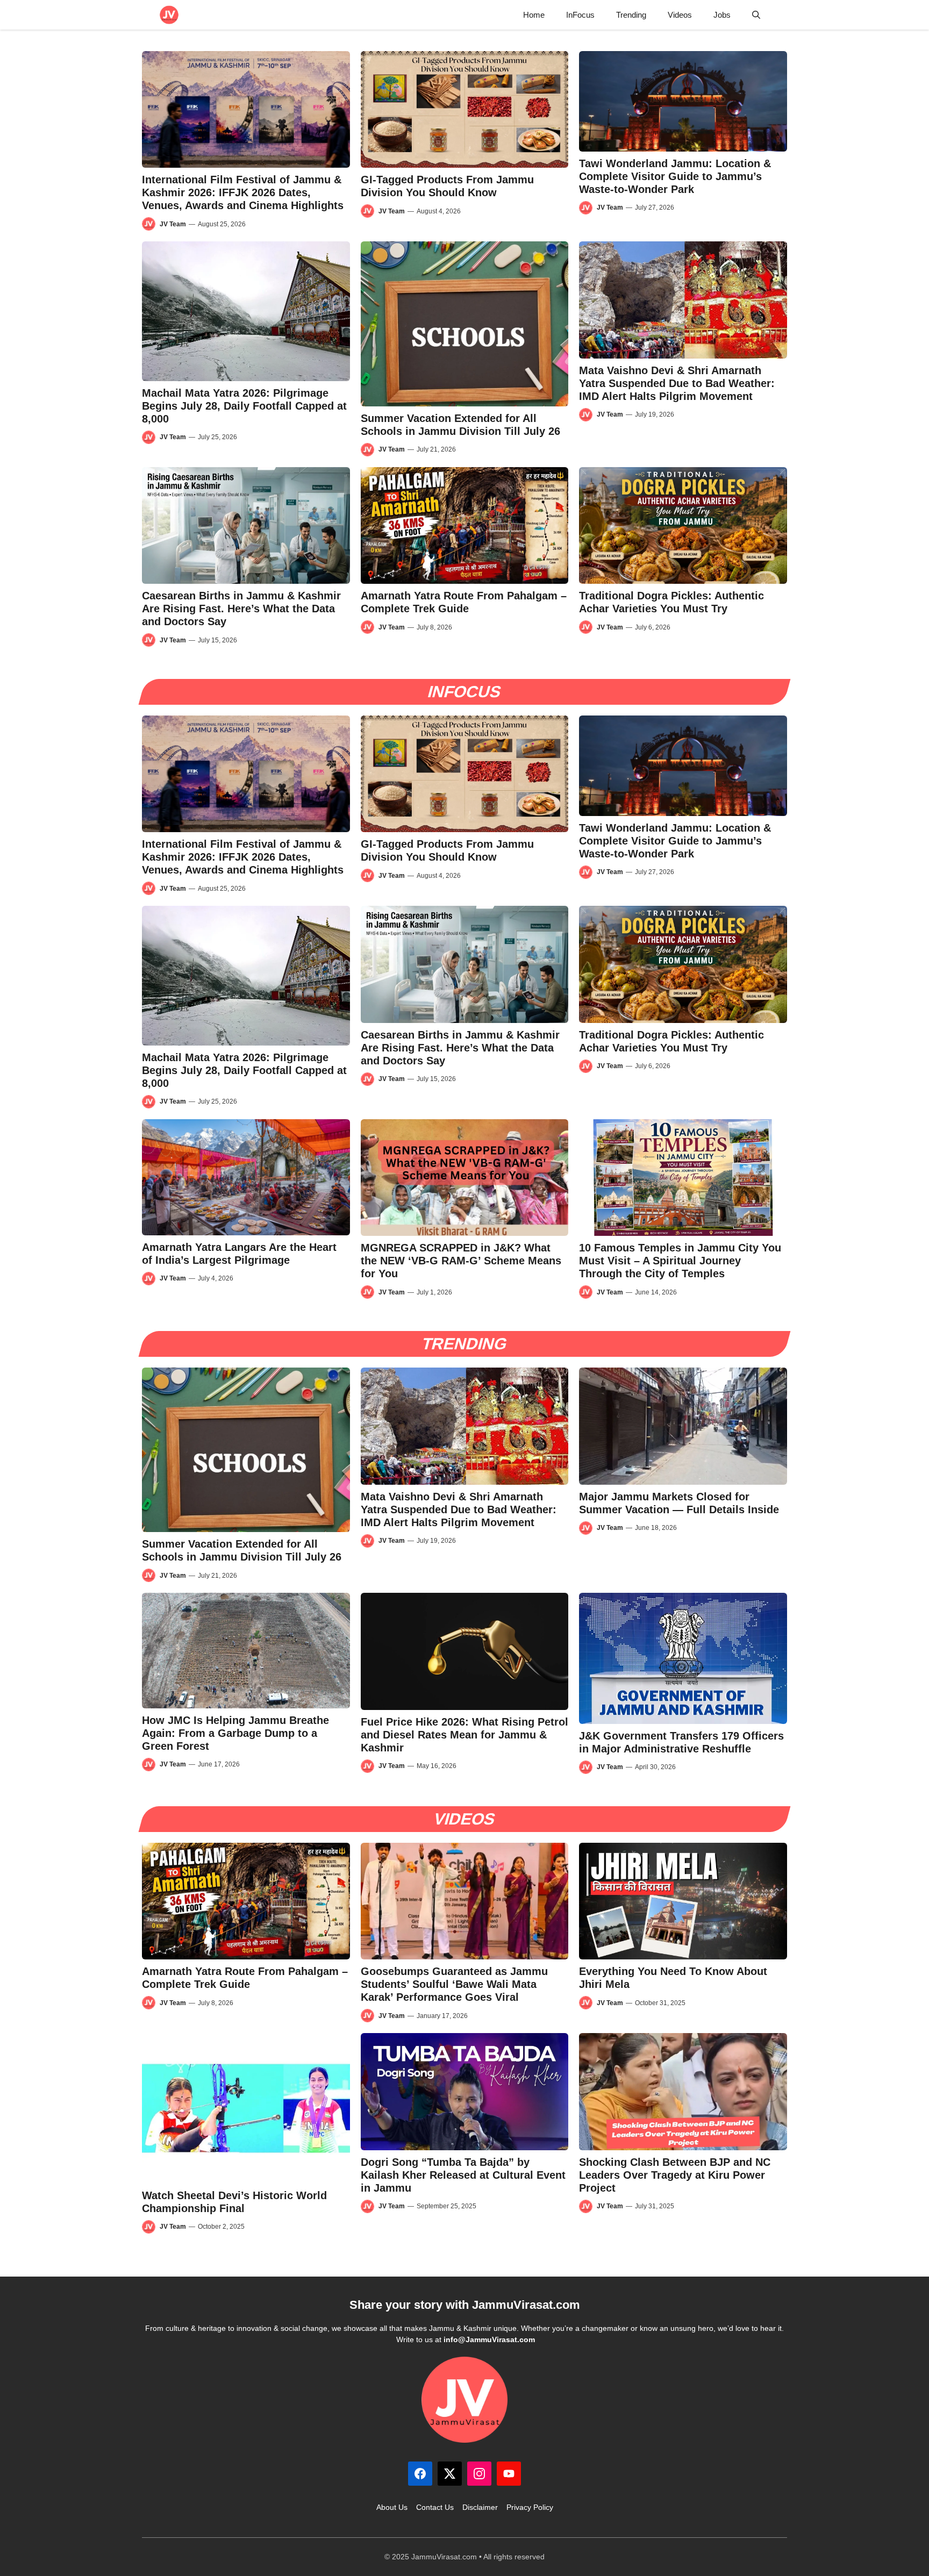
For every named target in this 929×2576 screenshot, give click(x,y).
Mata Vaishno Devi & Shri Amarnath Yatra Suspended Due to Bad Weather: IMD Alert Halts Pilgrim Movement (677, 383)
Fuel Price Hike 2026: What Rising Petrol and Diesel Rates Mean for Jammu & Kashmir (464, 1735)
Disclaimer (480, 2507)
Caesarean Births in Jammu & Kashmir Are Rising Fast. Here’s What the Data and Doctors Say (241, 609)
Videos (680, 15)
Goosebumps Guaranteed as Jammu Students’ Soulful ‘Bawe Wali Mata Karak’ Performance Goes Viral (454, 1984)
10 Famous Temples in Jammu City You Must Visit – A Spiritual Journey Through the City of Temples (680, 1261)
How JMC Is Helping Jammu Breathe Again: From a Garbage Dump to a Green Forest (235, 1733)
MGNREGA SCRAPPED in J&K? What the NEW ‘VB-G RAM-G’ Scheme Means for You (461, 1261)
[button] (756, 15)
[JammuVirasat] (169, 15)
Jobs (722, 15)
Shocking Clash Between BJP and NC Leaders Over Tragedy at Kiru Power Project (675, 2175)
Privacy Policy (530, 2507)
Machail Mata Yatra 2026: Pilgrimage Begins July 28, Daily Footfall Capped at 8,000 (244, 406)
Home (534, 15)
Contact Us (435, 2507)
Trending (631, 15)
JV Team (173, 224)
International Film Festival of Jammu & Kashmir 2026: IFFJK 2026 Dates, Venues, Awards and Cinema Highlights (243, 192)
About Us (392, 2507)
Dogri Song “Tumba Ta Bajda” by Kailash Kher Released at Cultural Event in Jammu (463, 2175)
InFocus (580, 15)
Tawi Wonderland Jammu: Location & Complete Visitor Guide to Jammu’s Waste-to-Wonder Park (675, 176)
